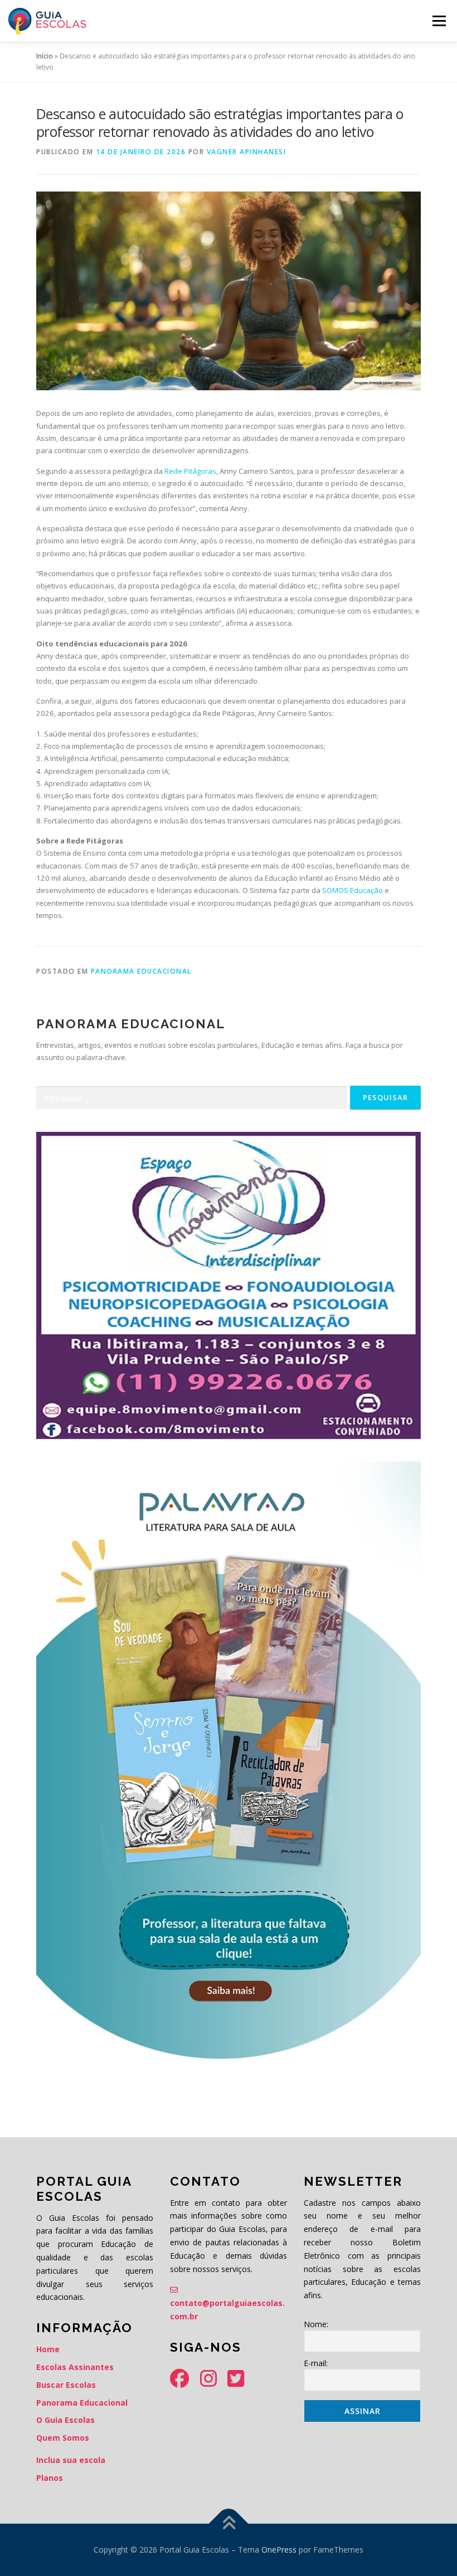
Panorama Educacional (141, 971)
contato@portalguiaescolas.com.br (227, 2310)
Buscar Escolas (66, 2385)
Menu (439, 21)
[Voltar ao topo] (229, 2524)
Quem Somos (63, 2438)
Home (48, 2349)
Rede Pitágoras (190, 471)
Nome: (316, 2324)
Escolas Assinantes (75, 2367)
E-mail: (316, 2363)
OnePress (279, 2550)
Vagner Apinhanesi (247, 152)
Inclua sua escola (71, 2460)
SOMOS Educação (353, 890)
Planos (50, 2478)
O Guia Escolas (65, 2420)
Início (45, 56)
